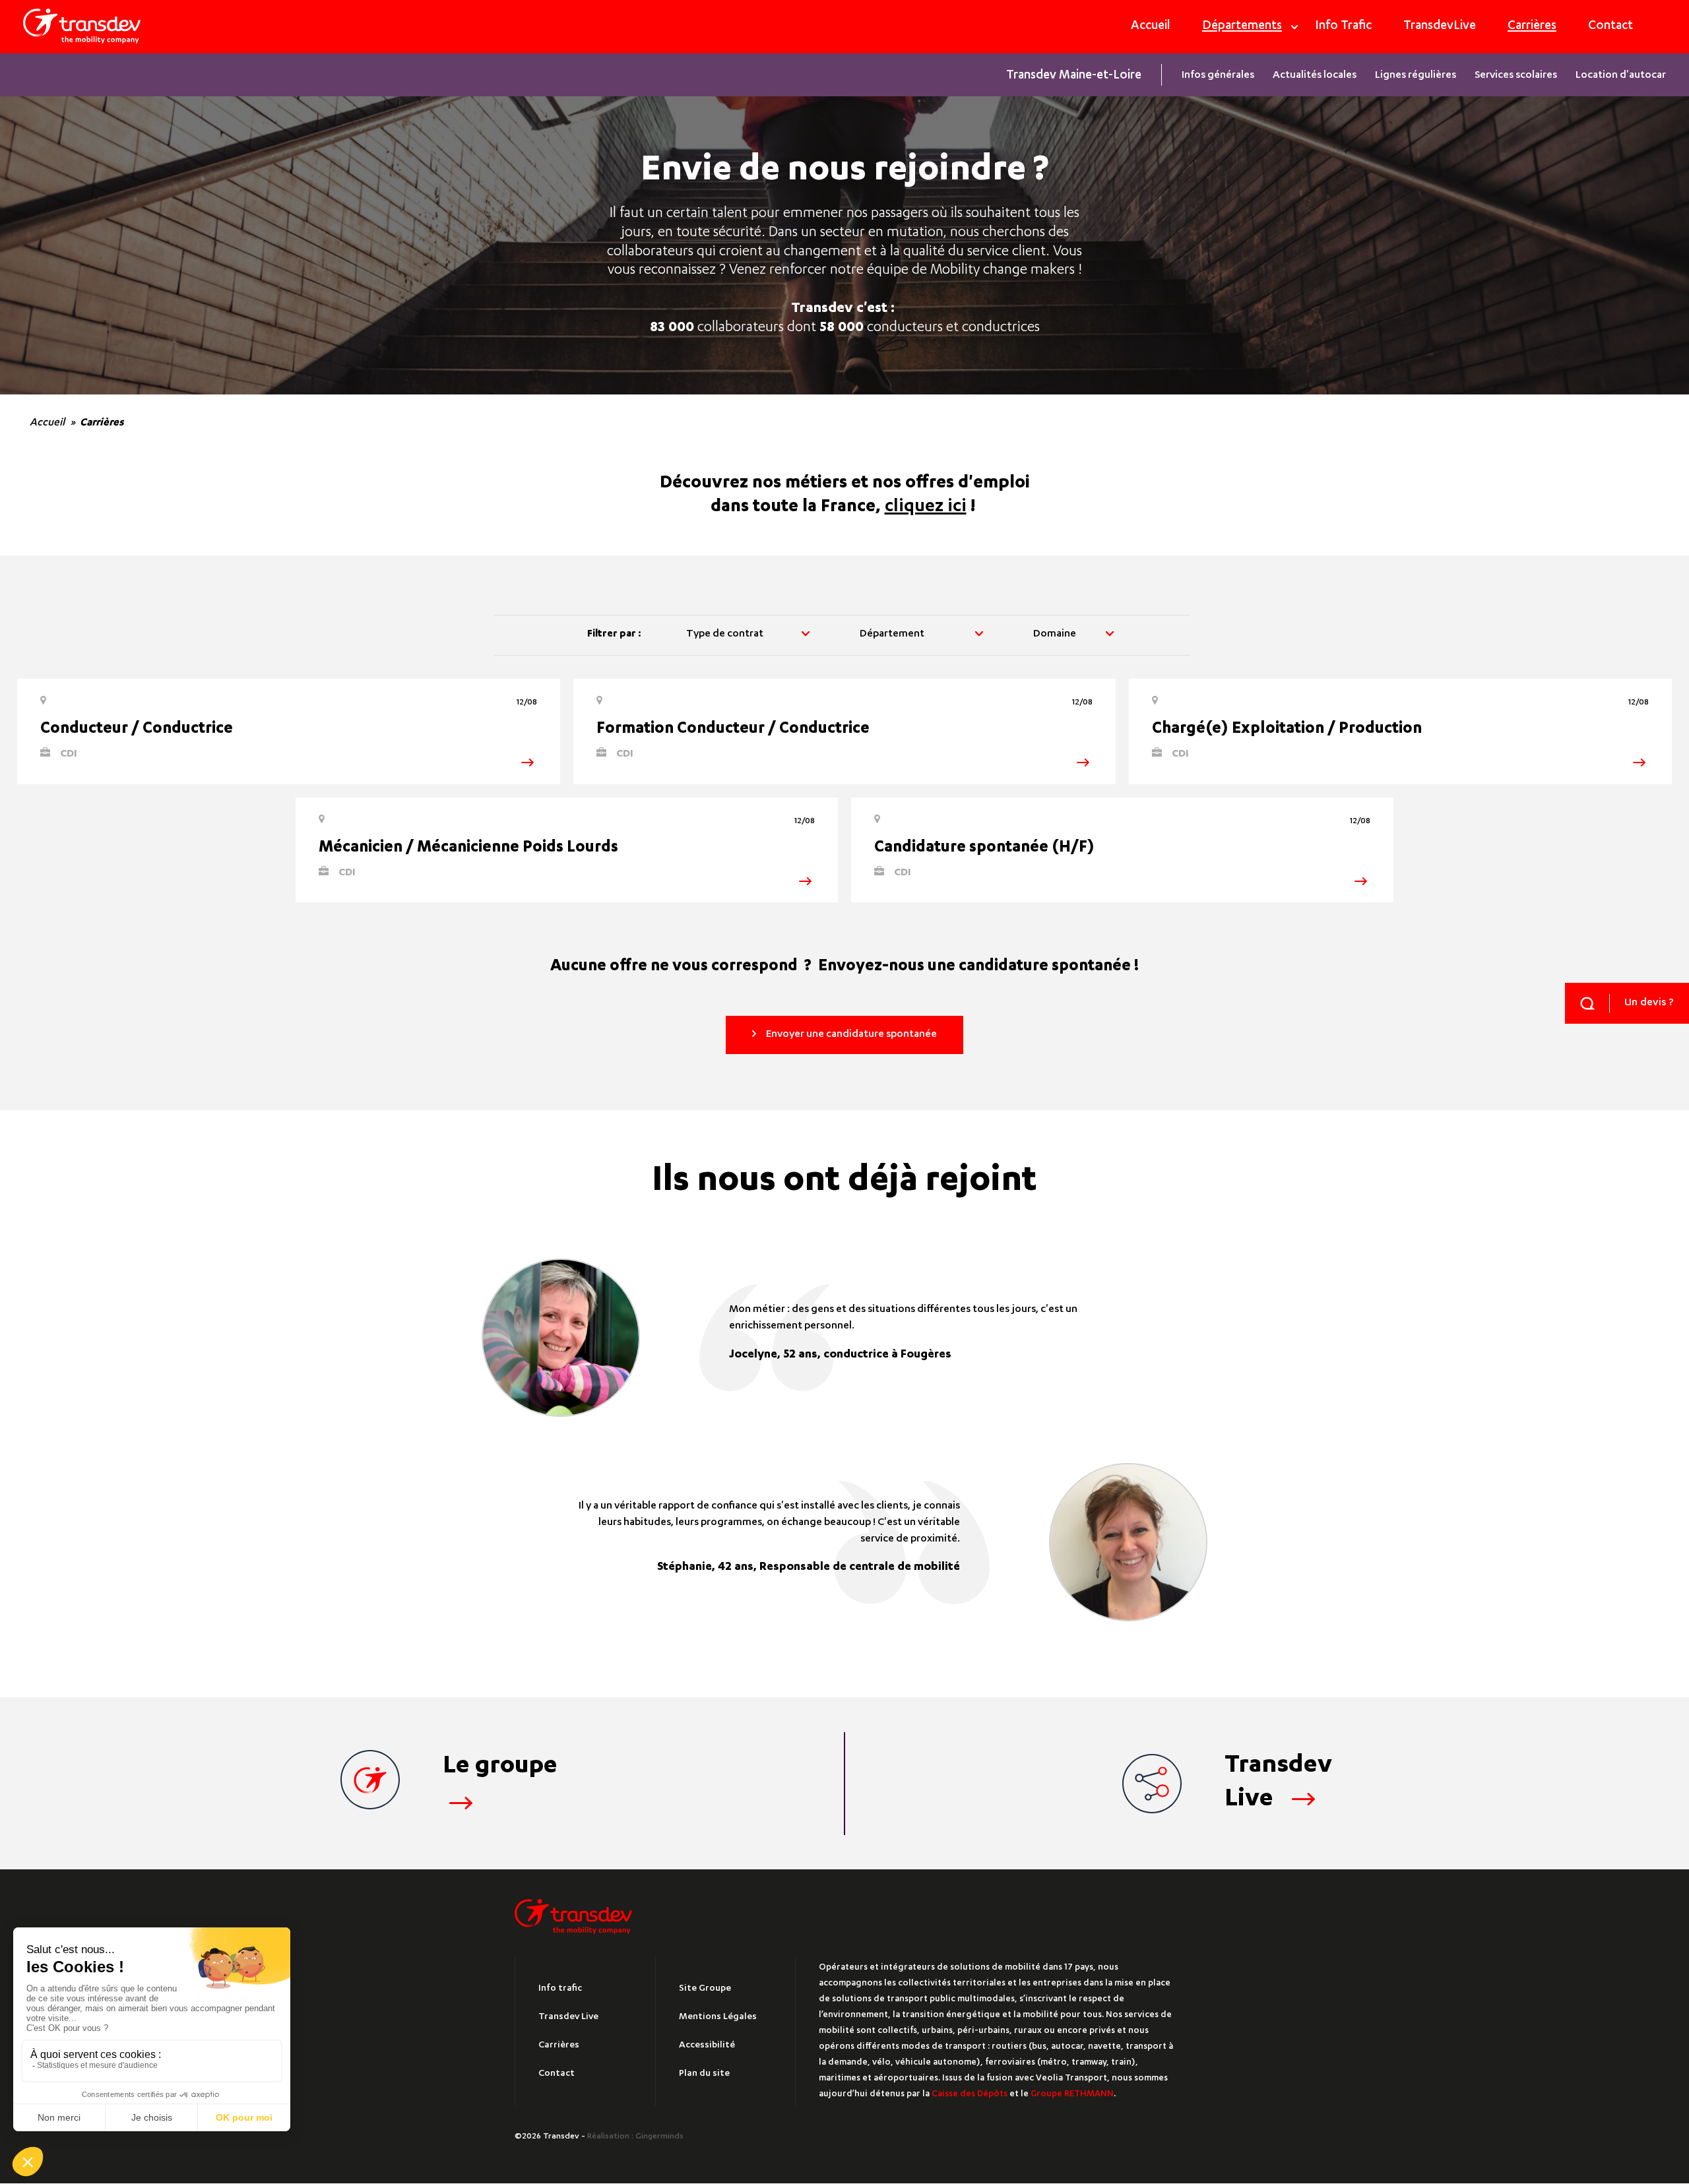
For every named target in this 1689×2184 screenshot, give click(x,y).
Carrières (1532, 27)
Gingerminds (659, 2137)
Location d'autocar (1621, 76)
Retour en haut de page (1593, 2063)
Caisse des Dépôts (970, 2095)
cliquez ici (926, 508)
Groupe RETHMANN (1072, 2095)
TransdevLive (1440, 27)
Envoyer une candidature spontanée (851, 1035)
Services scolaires (1516, 76)
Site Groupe (705, 1989)
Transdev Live (568, 2017)
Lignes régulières (1416, 76)
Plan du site (704, 2074)
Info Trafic (1343, 27)
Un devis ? (1649, 1003)
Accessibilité (707, 2045)
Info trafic (560, 1989)
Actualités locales (1315, 76)
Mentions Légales (718, 2017)
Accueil (1151, 27)
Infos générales (1218, 76)
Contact (1610, 27)
